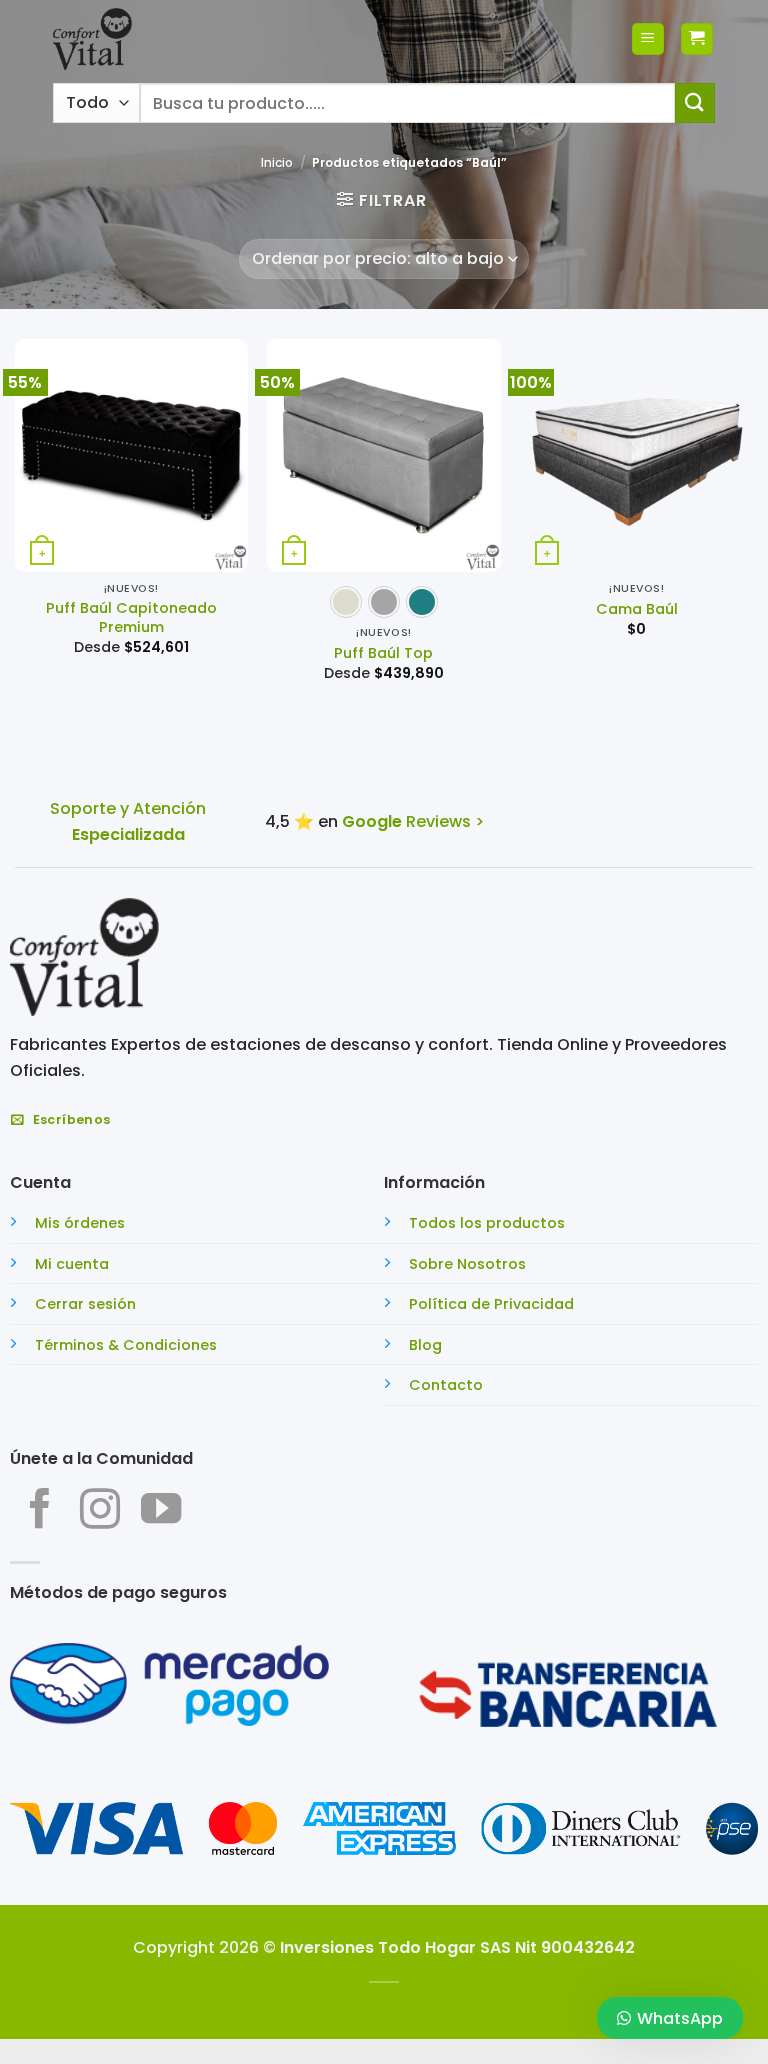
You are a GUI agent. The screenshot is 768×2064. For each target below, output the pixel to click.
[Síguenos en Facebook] (40, 1512)
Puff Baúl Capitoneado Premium (131, 617)
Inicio (277, 162)
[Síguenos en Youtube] (161, 1512)
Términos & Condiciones (126, 1345)
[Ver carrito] (697, 39)
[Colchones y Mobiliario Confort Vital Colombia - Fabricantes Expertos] (92, 39)
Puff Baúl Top (383, 653)
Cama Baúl (637, 609)
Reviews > (413, 821)
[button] (648, 39)
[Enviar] (695, 102)
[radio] (346, 602)
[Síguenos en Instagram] (100, 1512)
